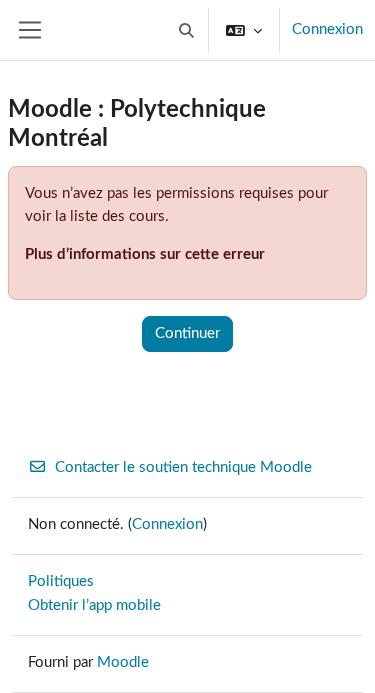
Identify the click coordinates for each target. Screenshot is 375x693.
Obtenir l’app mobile (94, 605)
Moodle (123, 662)
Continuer (187, 333)
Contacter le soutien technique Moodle (183, 467)
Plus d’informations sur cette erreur (145, 254)
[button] (187, 30)
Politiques (61, 581)
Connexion (327, 29)
